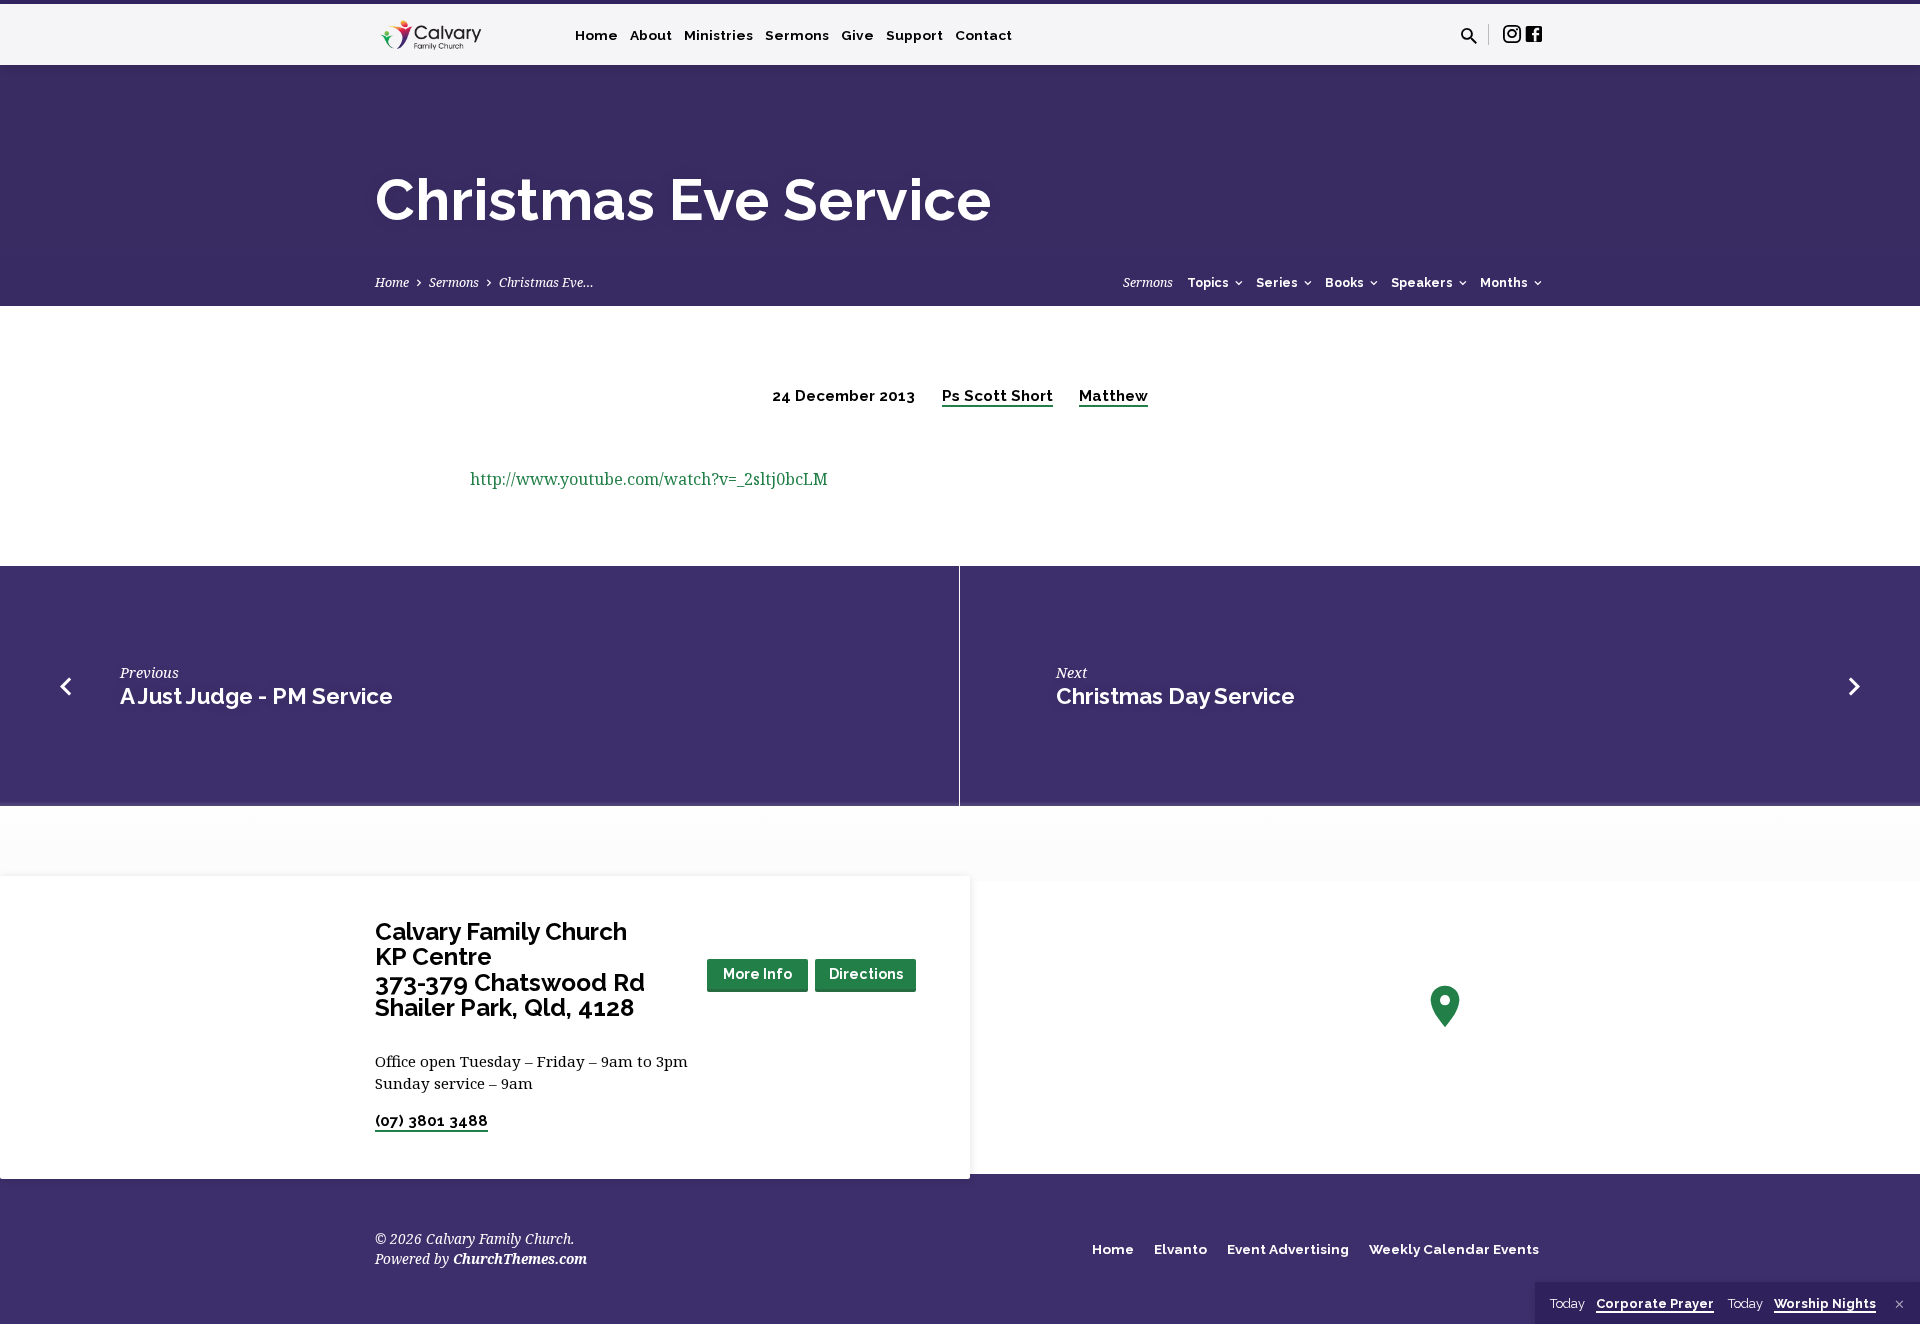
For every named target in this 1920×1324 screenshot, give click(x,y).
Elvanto (1180, 1249)
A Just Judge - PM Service (256, 696)
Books (1346, 282)
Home (596, 35)
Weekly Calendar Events (1454, 1249)
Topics (1209, 282)
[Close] (1899, 1304)
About (651, 35)
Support (914, 35)
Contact (983, 35)
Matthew (1113, 396)
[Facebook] (1534, 33)
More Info (757, 974)
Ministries (718, 35)
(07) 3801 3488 (431, 1121)
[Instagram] (1512, 33)
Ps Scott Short (997, 396)
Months (1505, 282)
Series (1278, 282)
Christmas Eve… (546, 282)
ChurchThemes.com (520, 1258)
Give (857, 35)
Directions (866, 974)
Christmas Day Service (1175, 696)
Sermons (797, 35)
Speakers (1423, 282)
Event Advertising (1288, 1249)
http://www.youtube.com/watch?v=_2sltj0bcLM (649, 479)
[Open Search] (1469, 35)
